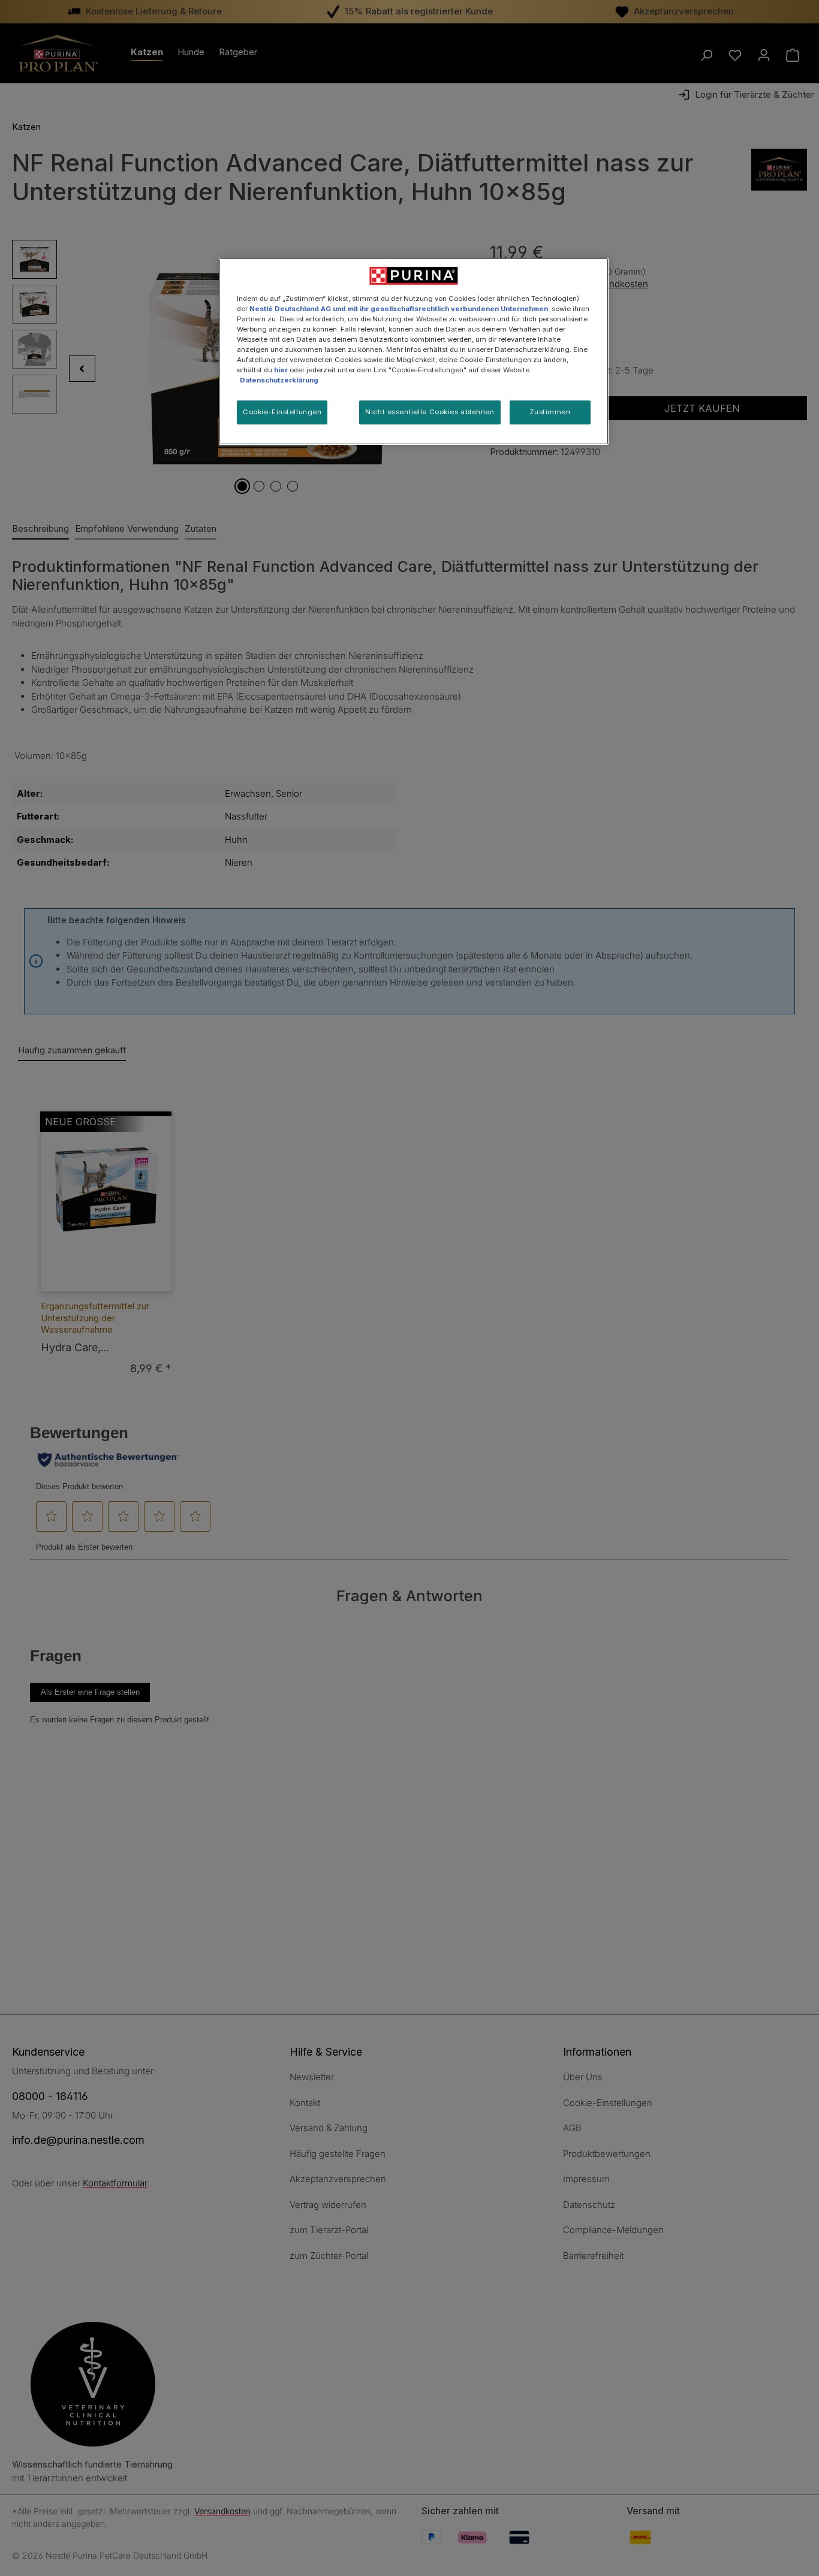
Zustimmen (550, 412)
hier (281, 370)
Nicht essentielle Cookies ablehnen (430, 412)
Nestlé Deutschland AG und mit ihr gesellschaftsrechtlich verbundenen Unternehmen (399, 309)
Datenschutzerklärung (279, 380)
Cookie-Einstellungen (282, 412)
